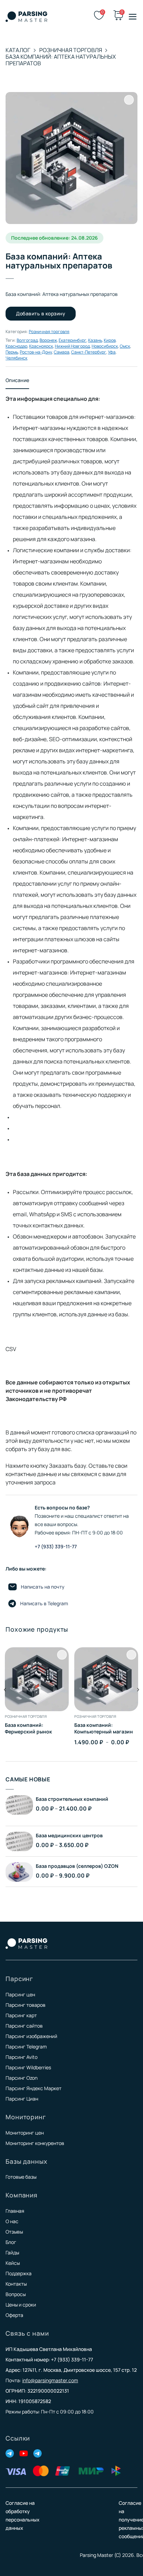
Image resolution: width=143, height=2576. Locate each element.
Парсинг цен (20, 1994)
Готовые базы (21, 2177)
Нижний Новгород (72, 346)
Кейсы (13, 2263)
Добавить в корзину (41, 313)
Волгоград (27, 340)
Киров (110, 340)
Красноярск (41, 346)
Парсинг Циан (22, 2099)
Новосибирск (105, 346)
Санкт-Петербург (89, 352)
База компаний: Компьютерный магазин (104, 1728)
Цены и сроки (21, 2305)
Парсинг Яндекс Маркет (33, 2088)
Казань (95, 340)
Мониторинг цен (25, 2133)
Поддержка (19, 2273)
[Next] (138, 1704)
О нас (12, 2221)
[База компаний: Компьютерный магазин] (106, 1679)
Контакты (16, 2284)
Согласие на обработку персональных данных (23, 2515)
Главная (15, 2211)
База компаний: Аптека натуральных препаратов (61, 60)
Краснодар (16, 346)
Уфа (112, 352)
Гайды (12, 2252)
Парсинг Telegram (26, 2047)
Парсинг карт (21, 2015)
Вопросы (16, 2294)
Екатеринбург (73, 340)
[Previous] (5, 1704)
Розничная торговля (71, 50)
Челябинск (16, 358)
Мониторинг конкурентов (35, 2143)
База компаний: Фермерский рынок (28, 1728)
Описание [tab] (17, 380)
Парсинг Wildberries (28, 2067)
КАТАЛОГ (18, 50)
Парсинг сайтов (24, 2026)
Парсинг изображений (31, 2036)
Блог (11, 2242)
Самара (62, 352)
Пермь (12, 352)
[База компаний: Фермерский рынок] (37, 1679)
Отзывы (14, 2232)
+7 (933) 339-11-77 (56, 1546)
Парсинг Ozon (22, 2078)
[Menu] (133, 17)
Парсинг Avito (22, 2057)
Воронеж (48, 340)
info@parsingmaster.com (50, 2380)
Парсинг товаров (26, 2005)
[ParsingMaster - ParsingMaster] (26, 17)
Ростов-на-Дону (36, 352)
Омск (125, 346)
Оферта (14, 2315)
